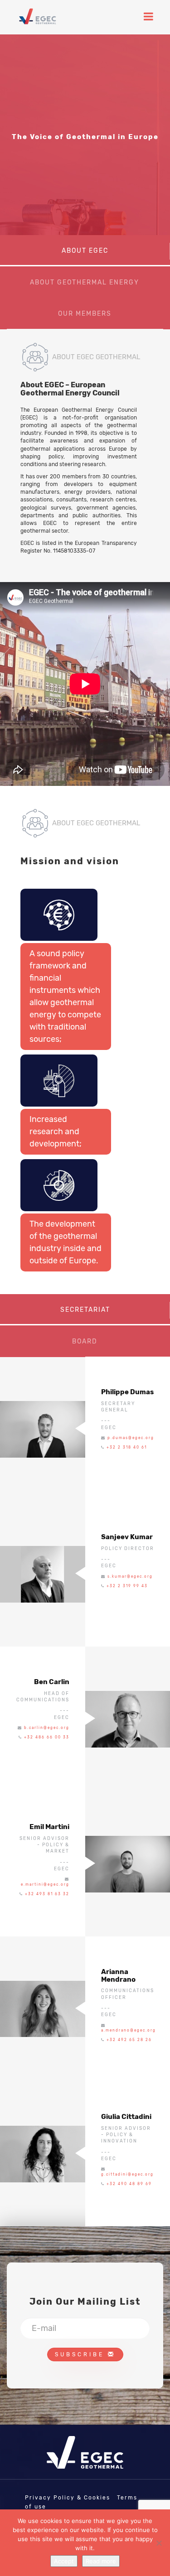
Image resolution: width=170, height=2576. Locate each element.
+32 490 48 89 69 (129, 2184)
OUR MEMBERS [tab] (85, 314)
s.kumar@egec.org (130, 1577)
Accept (64, 2561)
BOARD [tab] (85, 1341)
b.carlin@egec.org (47, 1728)
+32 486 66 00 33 (47, 1737)
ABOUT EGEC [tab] (85, 251)
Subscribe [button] (81, 2355)
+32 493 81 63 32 (47, 1894)
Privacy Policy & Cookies (68, 2498)
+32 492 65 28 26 (129, 2040)
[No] (159, 2543)
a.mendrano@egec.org (129, 2030)
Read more (101, 2561)
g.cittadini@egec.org (127, 2174)
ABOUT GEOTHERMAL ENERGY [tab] (85, 282)
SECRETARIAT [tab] (85, 1310)
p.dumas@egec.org (131, 1438)
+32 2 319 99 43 (127, 1586)
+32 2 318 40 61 (127, 1447)
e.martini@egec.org (45, 1885)
